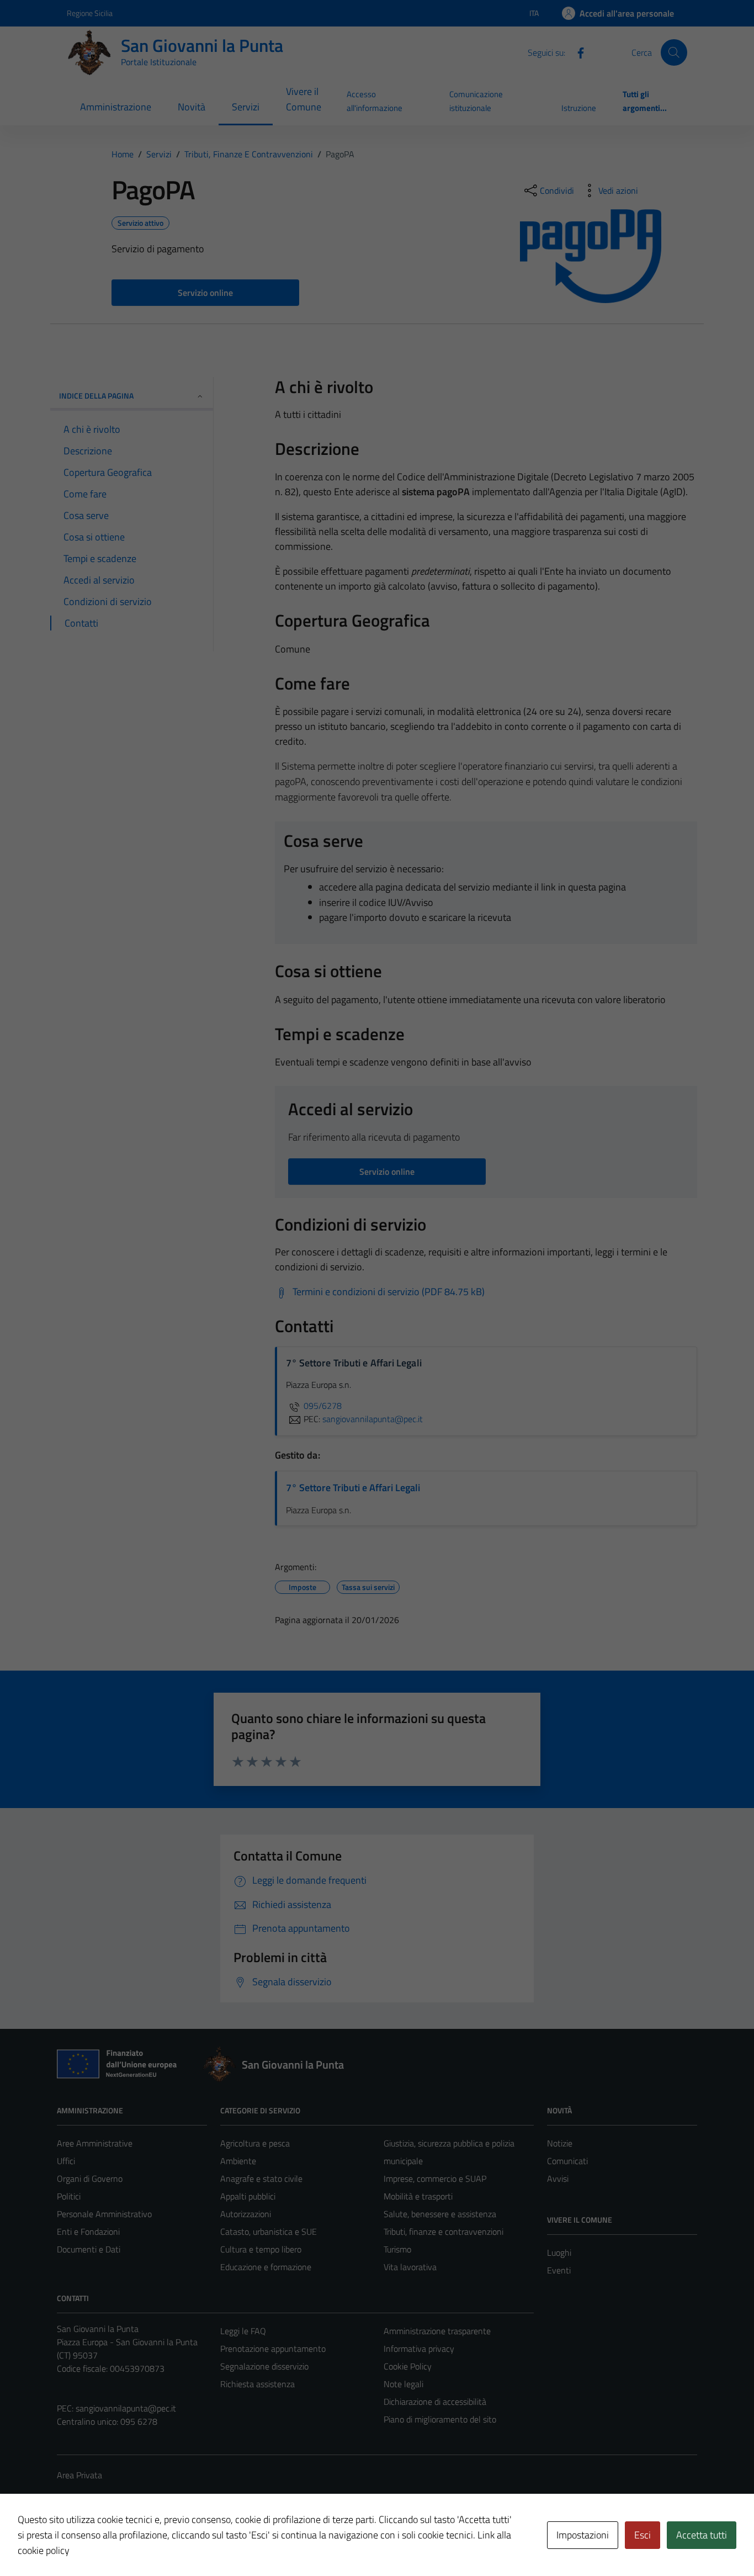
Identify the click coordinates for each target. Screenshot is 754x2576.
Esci (643, 2535)
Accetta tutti (702, 2535)
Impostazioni (583, 2535)
